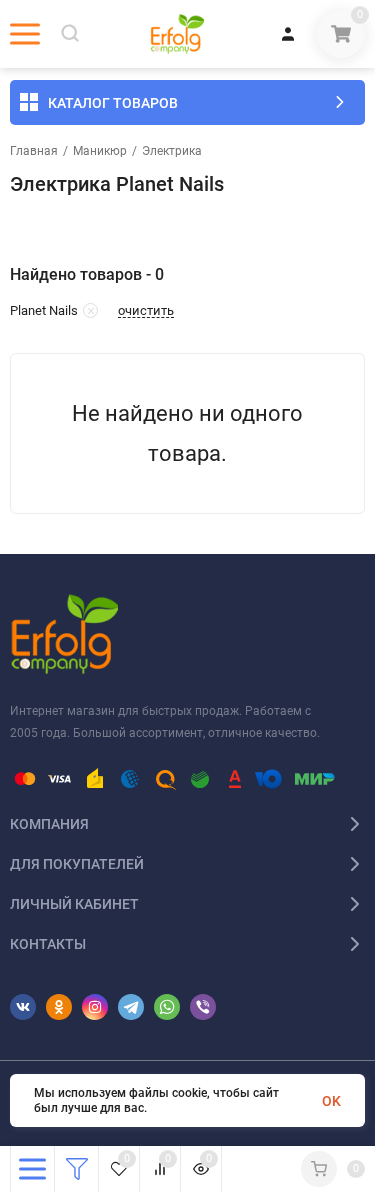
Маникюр (100, 151)
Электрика (172, 151)
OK (331, 1101)
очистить (146, 311)
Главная (34, 151)
